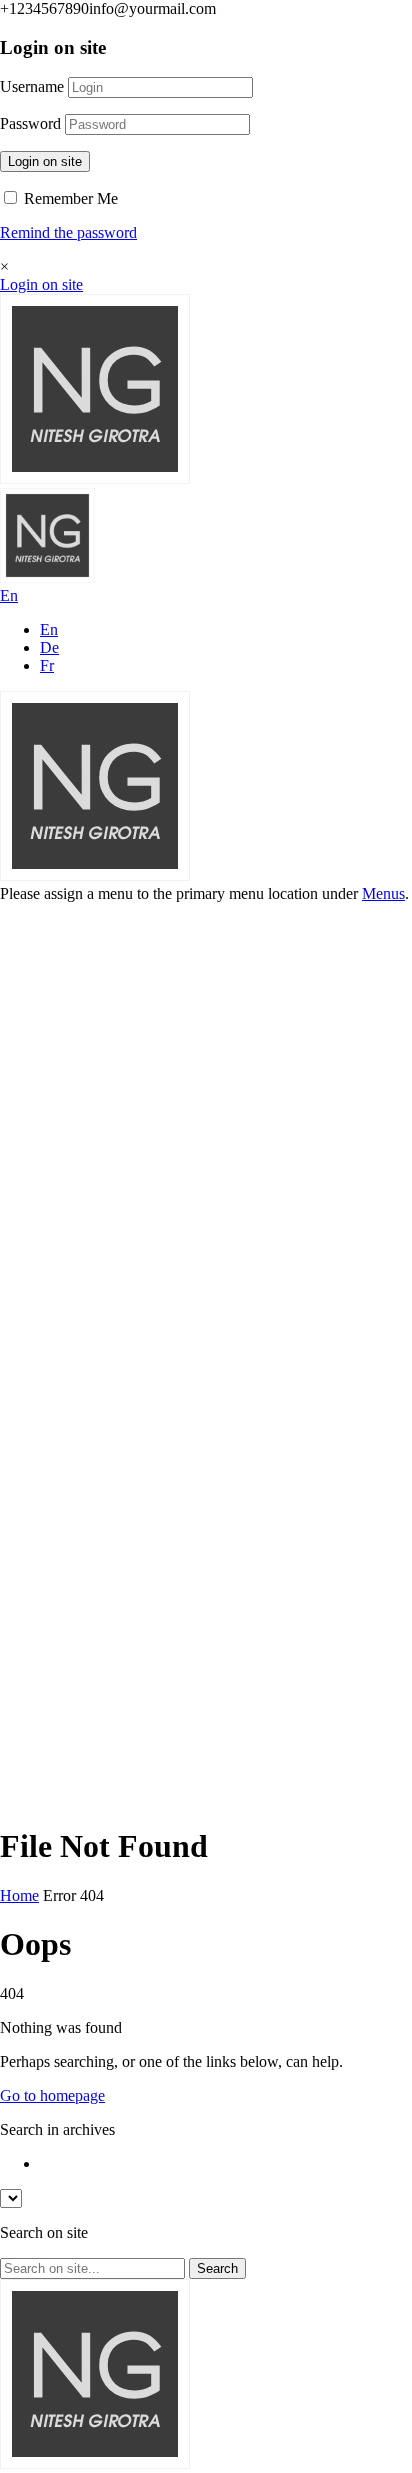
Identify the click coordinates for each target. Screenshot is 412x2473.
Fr (47, 665)
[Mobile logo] (95, 2463)
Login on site (45, 161)
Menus (383, 893)
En (49, 629)
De (49, 647)
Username (32, 86)
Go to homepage (52, 2095)
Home (19, 1895)
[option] (226, 2164)
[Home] (95, 478)
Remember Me (69, 198)
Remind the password (68, 232)
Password (30, 123)
